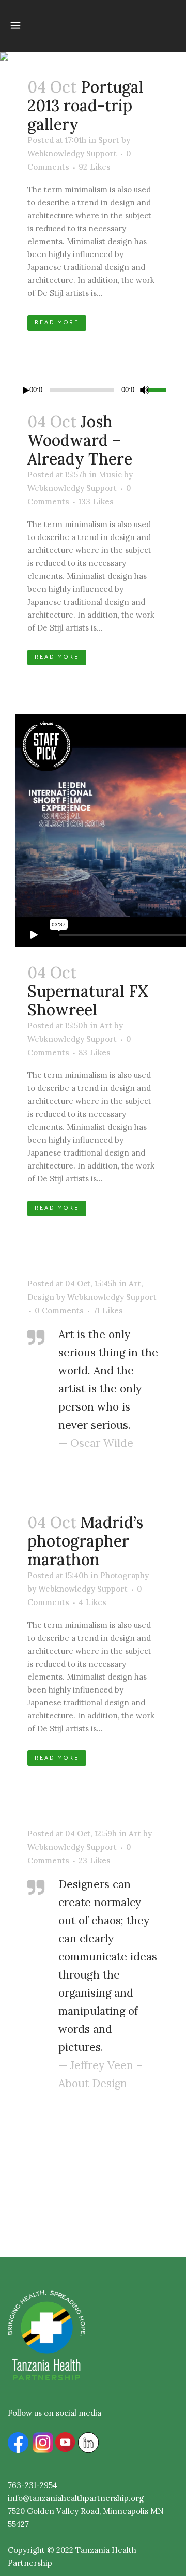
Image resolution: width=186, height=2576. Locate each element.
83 (95, 1053)
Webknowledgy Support (72, 153)
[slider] (159, 389)
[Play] (26, 390)
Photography (125, 1575)
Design (41, 1297)
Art (106, 1025)
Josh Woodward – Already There (80, 440)
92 (95, 167)
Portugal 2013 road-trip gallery (86, 106)
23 (95, 1861)
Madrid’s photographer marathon (85, 1541)
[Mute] (145, 390)
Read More (57, 323)
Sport (109, 140)
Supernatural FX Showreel (88, 1000)
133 (96, 502)
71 (108, 1311)
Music (110, 475)
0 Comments (59, 1311)
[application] (93, 390)
